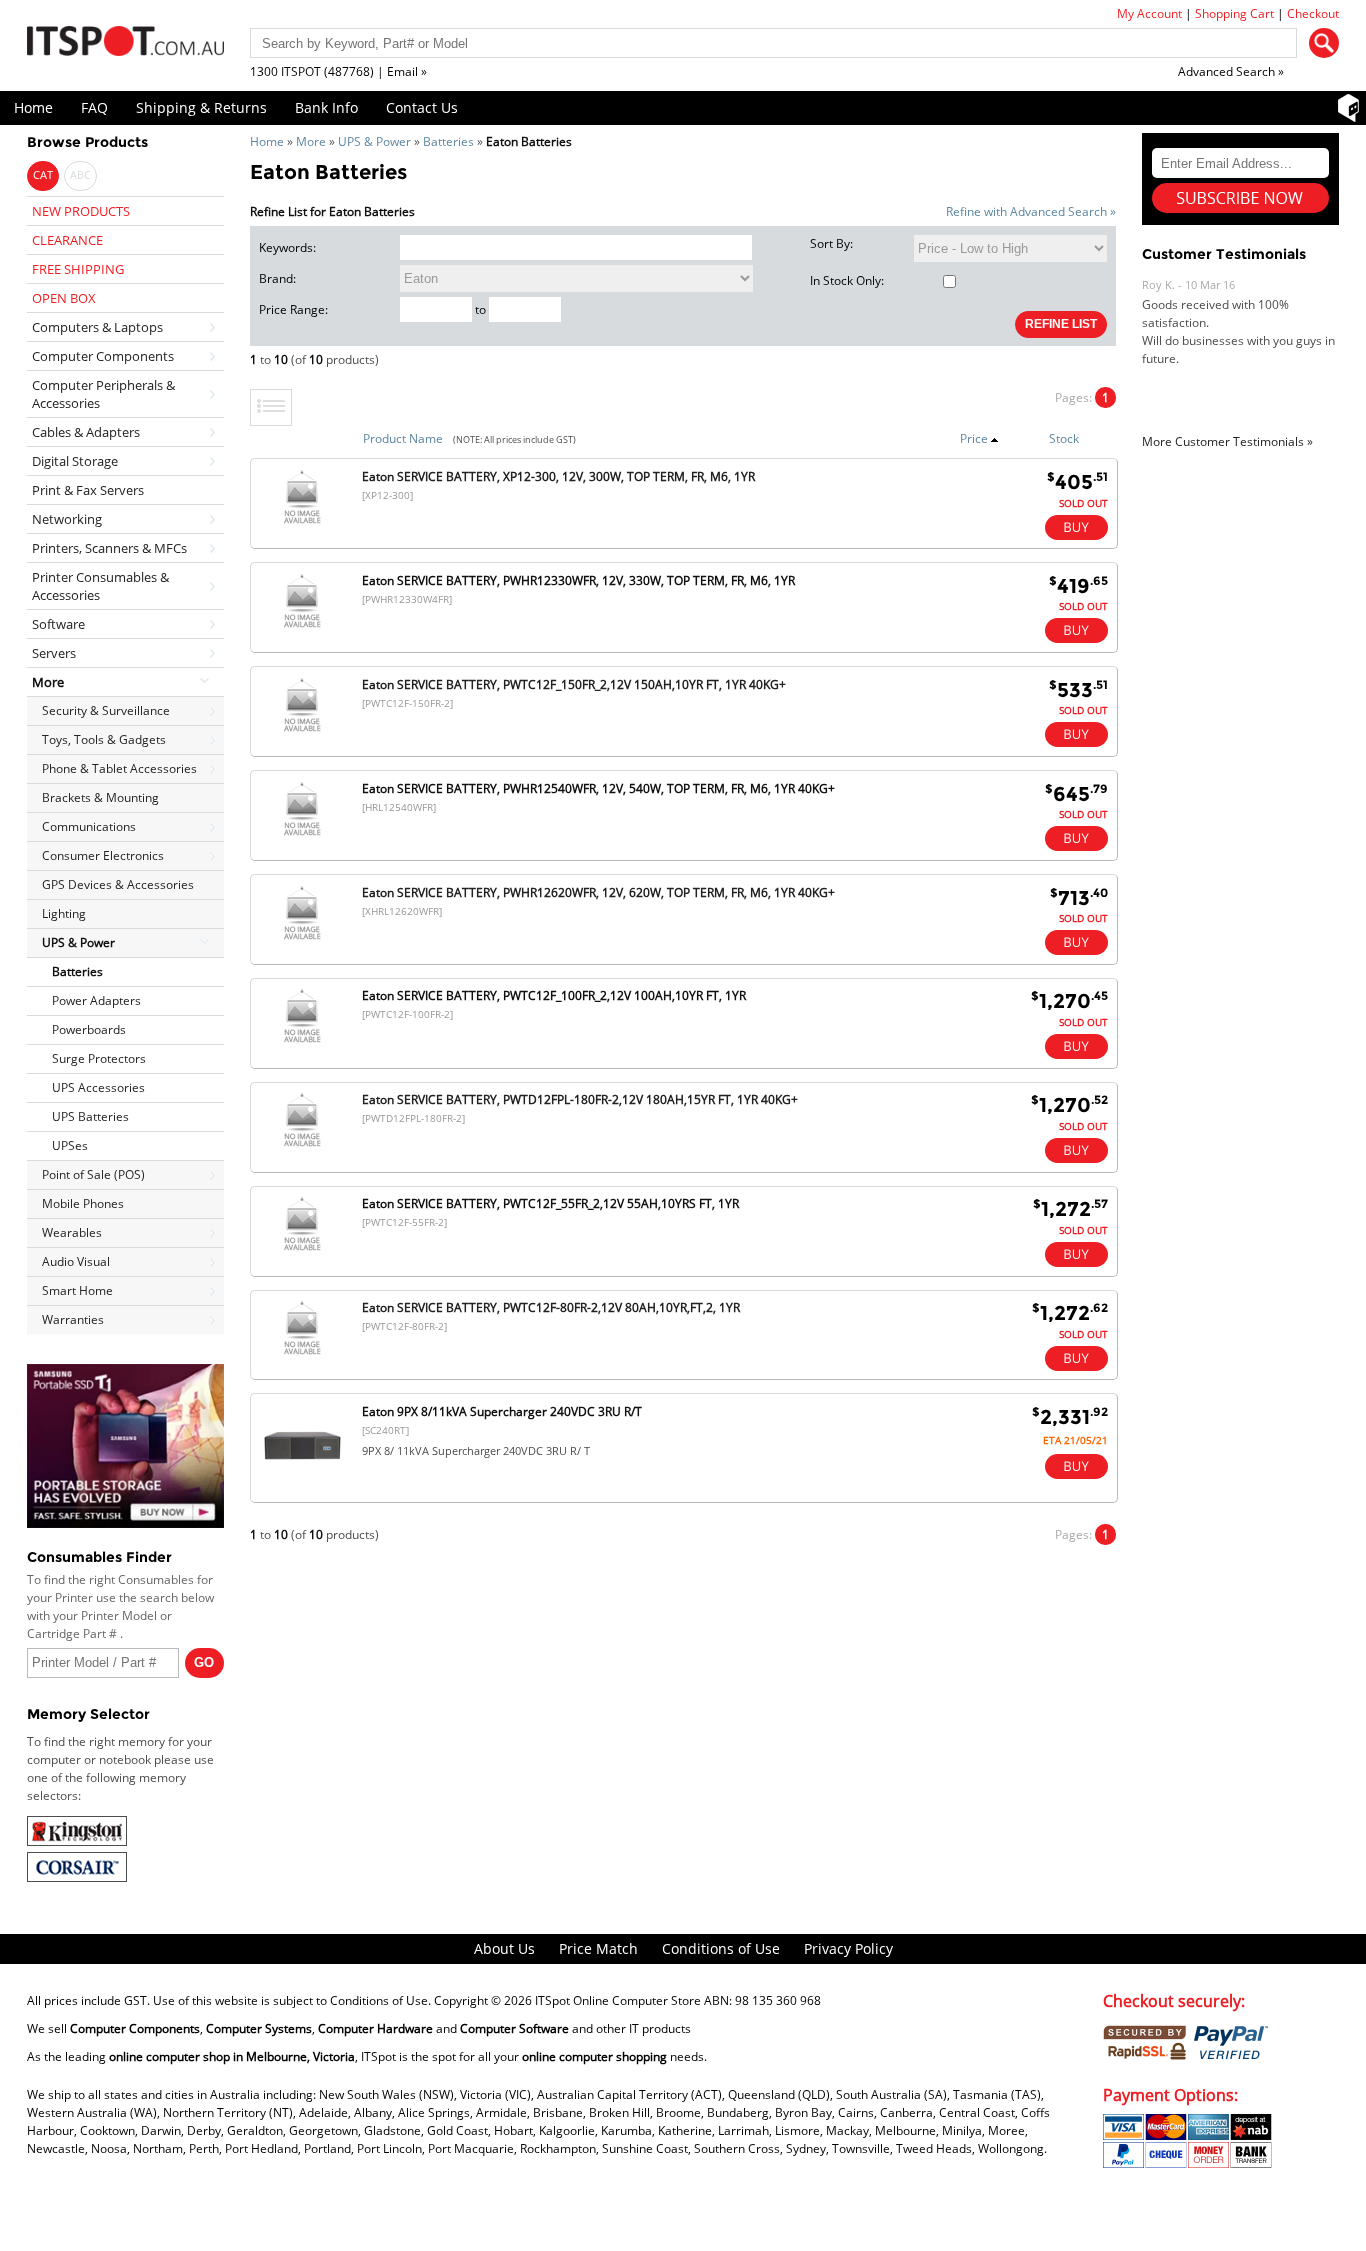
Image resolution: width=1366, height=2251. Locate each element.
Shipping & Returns (201, 107)
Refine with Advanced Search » (1031, 211)
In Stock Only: (847, 280)
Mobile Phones (83, 1203)
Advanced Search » (1231, 71)
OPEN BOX (64, 298)
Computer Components (103, 356)
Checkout (1313, 13)
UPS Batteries (90, 1116)
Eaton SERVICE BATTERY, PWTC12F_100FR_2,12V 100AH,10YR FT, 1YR (554, 995)
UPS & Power (374, 141)
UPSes (70, 1145)
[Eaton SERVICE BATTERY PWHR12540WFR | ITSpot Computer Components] (302, 835)
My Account (1149, 13)
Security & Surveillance (106, 710)
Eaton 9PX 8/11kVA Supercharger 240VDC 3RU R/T (502, 1411)
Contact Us (422, 107)
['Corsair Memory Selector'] (77, 1877)
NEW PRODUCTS (81, 211)
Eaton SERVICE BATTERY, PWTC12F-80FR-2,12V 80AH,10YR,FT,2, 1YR (551, 1307)
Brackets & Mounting (100, 797)
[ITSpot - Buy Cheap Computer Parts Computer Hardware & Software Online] (125, 44)
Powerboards (89, 1029)
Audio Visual (76, 1261)
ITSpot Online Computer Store (618, 2000)
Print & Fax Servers (88, 490)
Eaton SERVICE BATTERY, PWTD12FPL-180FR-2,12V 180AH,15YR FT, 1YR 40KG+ (580, 1099)
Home (33, 107)
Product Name (403, 438)
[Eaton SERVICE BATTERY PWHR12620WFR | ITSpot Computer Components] (302, 939)
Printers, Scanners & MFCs (109, 548)
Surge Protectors (99, 1058)
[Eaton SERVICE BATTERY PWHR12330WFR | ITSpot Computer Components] (302, 627)
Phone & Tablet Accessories (119, 768)
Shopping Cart (1234, 13)
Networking (67, 519)
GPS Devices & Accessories (118, 884)
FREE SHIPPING (78, 269)
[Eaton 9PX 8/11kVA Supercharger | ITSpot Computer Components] (302, 1483)
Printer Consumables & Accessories (100, 586)
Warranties (73, 1319)
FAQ (94, 107)
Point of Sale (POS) (93, 1174)
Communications (89, 826)
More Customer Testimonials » (1227, 441)
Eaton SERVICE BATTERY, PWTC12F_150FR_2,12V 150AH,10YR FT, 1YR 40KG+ (574, 684)
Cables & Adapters (86, 432)
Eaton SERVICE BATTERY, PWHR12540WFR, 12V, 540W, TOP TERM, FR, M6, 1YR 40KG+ (598, 788)
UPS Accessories (98, 1087)
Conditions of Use (721, 1948)
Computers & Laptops (97, 327)
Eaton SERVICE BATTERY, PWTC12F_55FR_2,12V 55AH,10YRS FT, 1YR (550, 1203)
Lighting (64, 913)
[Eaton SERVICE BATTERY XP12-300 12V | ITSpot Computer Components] (302, 523)
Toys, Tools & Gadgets (104, 739)
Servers (54, 653)
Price (974, 438)
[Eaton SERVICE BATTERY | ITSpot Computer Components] (302, 731)
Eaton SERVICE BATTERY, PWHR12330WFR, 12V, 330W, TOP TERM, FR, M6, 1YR (578, 580)
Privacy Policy (848, 1948)
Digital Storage (75, 461)
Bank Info (326, 107)
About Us (504, 1948)
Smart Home (77, 1290)
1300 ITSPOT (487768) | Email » (338, 71)
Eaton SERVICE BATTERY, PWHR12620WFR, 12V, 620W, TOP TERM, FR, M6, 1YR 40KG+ (598, 892)
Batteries (448, 141)
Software (58, 624)
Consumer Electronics (103, 855)
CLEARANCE (67, 240)
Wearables (72, 1232)
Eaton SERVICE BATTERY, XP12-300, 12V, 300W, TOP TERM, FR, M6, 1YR (558, 476)
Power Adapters (96, 1000)
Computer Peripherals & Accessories (103, 394)
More (311, 141)
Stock (1064, 438)
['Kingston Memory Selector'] (77, 1841)
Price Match (598, 1948)
